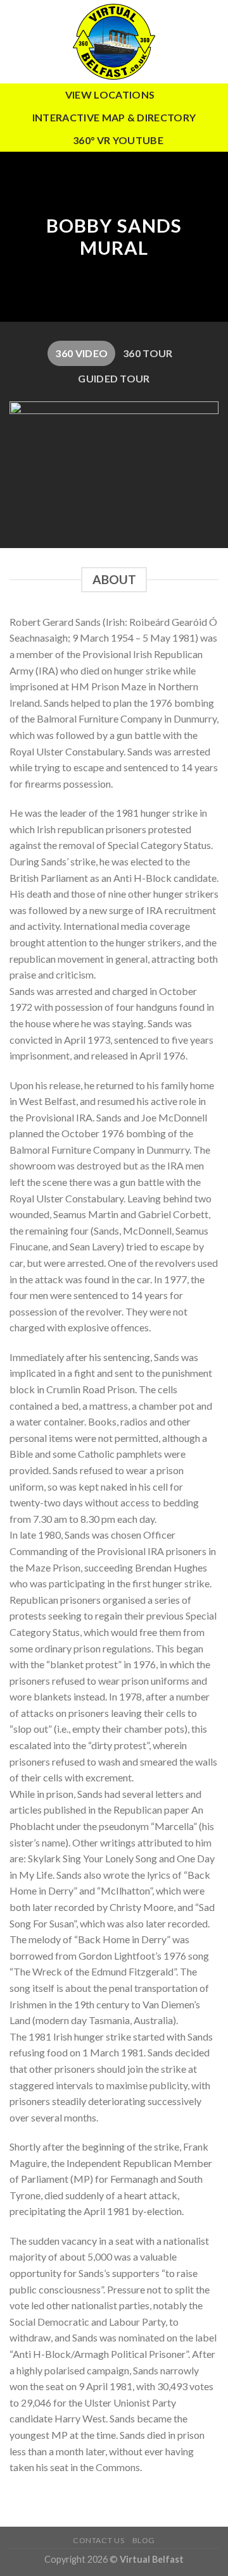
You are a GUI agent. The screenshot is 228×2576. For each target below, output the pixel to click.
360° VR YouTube (118, 140)
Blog (144, 2540)
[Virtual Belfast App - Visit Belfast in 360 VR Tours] (114, 42)
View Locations (110, 95)
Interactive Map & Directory (114, 117)
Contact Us (98, 2540)
